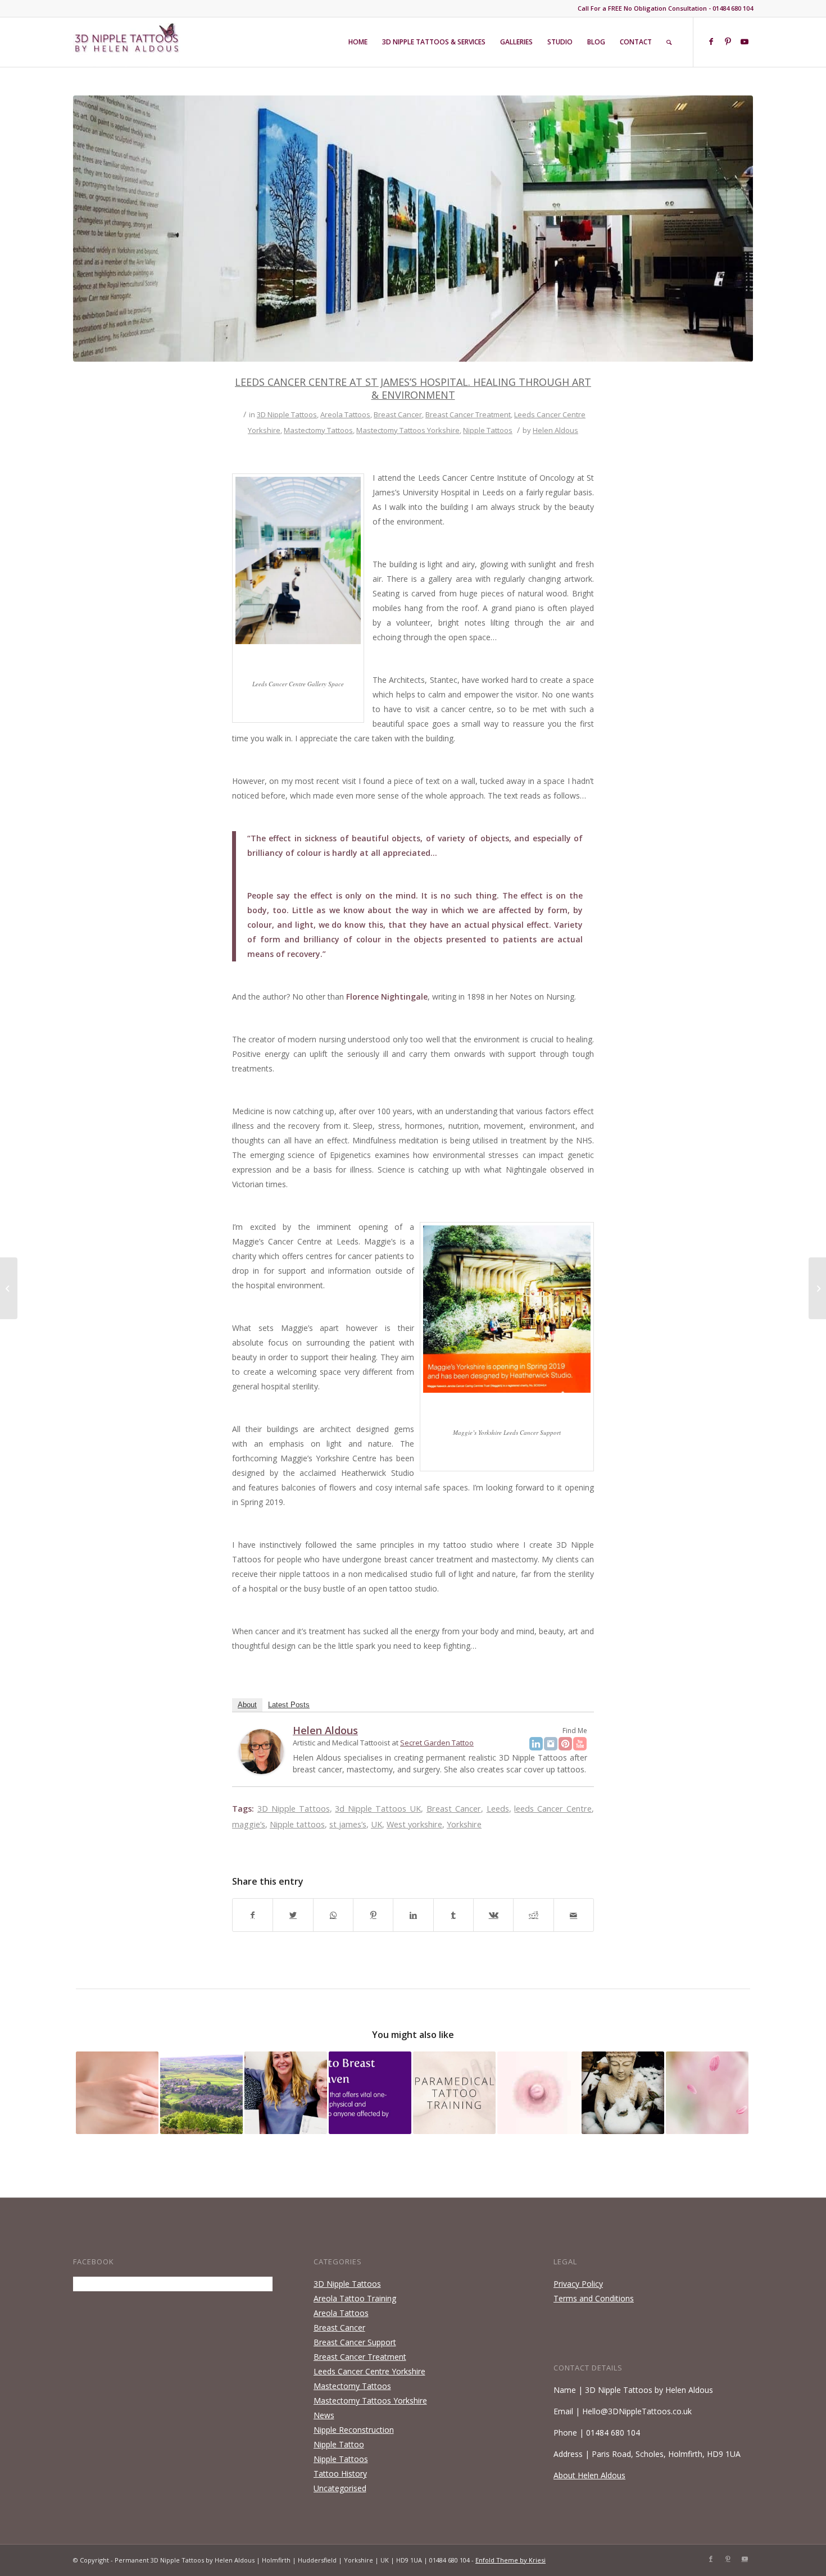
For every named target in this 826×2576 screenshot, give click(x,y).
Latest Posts (289, 1705)
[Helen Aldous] (261, 1771)
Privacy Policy (578, 2284)
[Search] (669, 42)
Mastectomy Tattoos (318, 430)
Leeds (498, 1809)
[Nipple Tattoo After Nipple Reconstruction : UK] (707, 2093)
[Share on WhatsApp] (333, 1915)
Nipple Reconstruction (354, 2430)
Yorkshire (464, 1824)
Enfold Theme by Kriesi (510, 2560)
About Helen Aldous (589, 2475)
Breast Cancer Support (355, 2342)
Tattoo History (340, 2474)
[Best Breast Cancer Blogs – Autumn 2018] (817, 1288)
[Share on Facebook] (253, 1915)
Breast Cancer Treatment (468, 414)
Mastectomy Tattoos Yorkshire (408, 430)
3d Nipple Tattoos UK (378, 1809)
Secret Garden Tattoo (437, 1743)
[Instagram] (551, 1744)
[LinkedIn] (536, 1744)
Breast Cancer (398, 414)
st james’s (348, 1824)
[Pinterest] (565, 1744)
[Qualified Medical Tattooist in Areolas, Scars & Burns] (286, 2093)
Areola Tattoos (345, 414)
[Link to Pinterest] (728, 42)
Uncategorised (340, 2488)
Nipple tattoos (297, 1824)
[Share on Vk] (493, 1915)
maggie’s (249, 1824)
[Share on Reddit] (533, 1915)
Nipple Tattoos (488, 430)
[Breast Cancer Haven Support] (370, 2093)
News (324, 2415)
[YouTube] (580, 1744)
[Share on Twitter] (293, 1915)
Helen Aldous (555, 430)
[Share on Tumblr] (453, 1915)
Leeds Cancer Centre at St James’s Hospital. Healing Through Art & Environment (413, 388)
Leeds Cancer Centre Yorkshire (369, 2371)
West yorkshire (414, 1824)
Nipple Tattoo (339, 2444)
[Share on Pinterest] (373, 1915)
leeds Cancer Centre (553, 1809)
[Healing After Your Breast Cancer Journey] (623, 2093)
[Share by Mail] (574, 1915)
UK (376, 1824)
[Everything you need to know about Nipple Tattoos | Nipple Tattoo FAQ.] (117, 2093)
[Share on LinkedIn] (413, 1915)
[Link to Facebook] (711, 42)
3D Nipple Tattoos (287, 414)
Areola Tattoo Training (355, 2298)
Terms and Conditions (594, 2298)
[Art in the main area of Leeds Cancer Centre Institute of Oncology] (413, 229)
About (247, 1705)
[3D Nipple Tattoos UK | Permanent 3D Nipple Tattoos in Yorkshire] (201, 2093)
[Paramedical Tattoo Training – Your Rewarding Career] (454, 2093)
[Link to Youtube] (745, 42)
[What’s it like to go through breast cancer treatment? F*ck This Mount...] (9, 1288)
